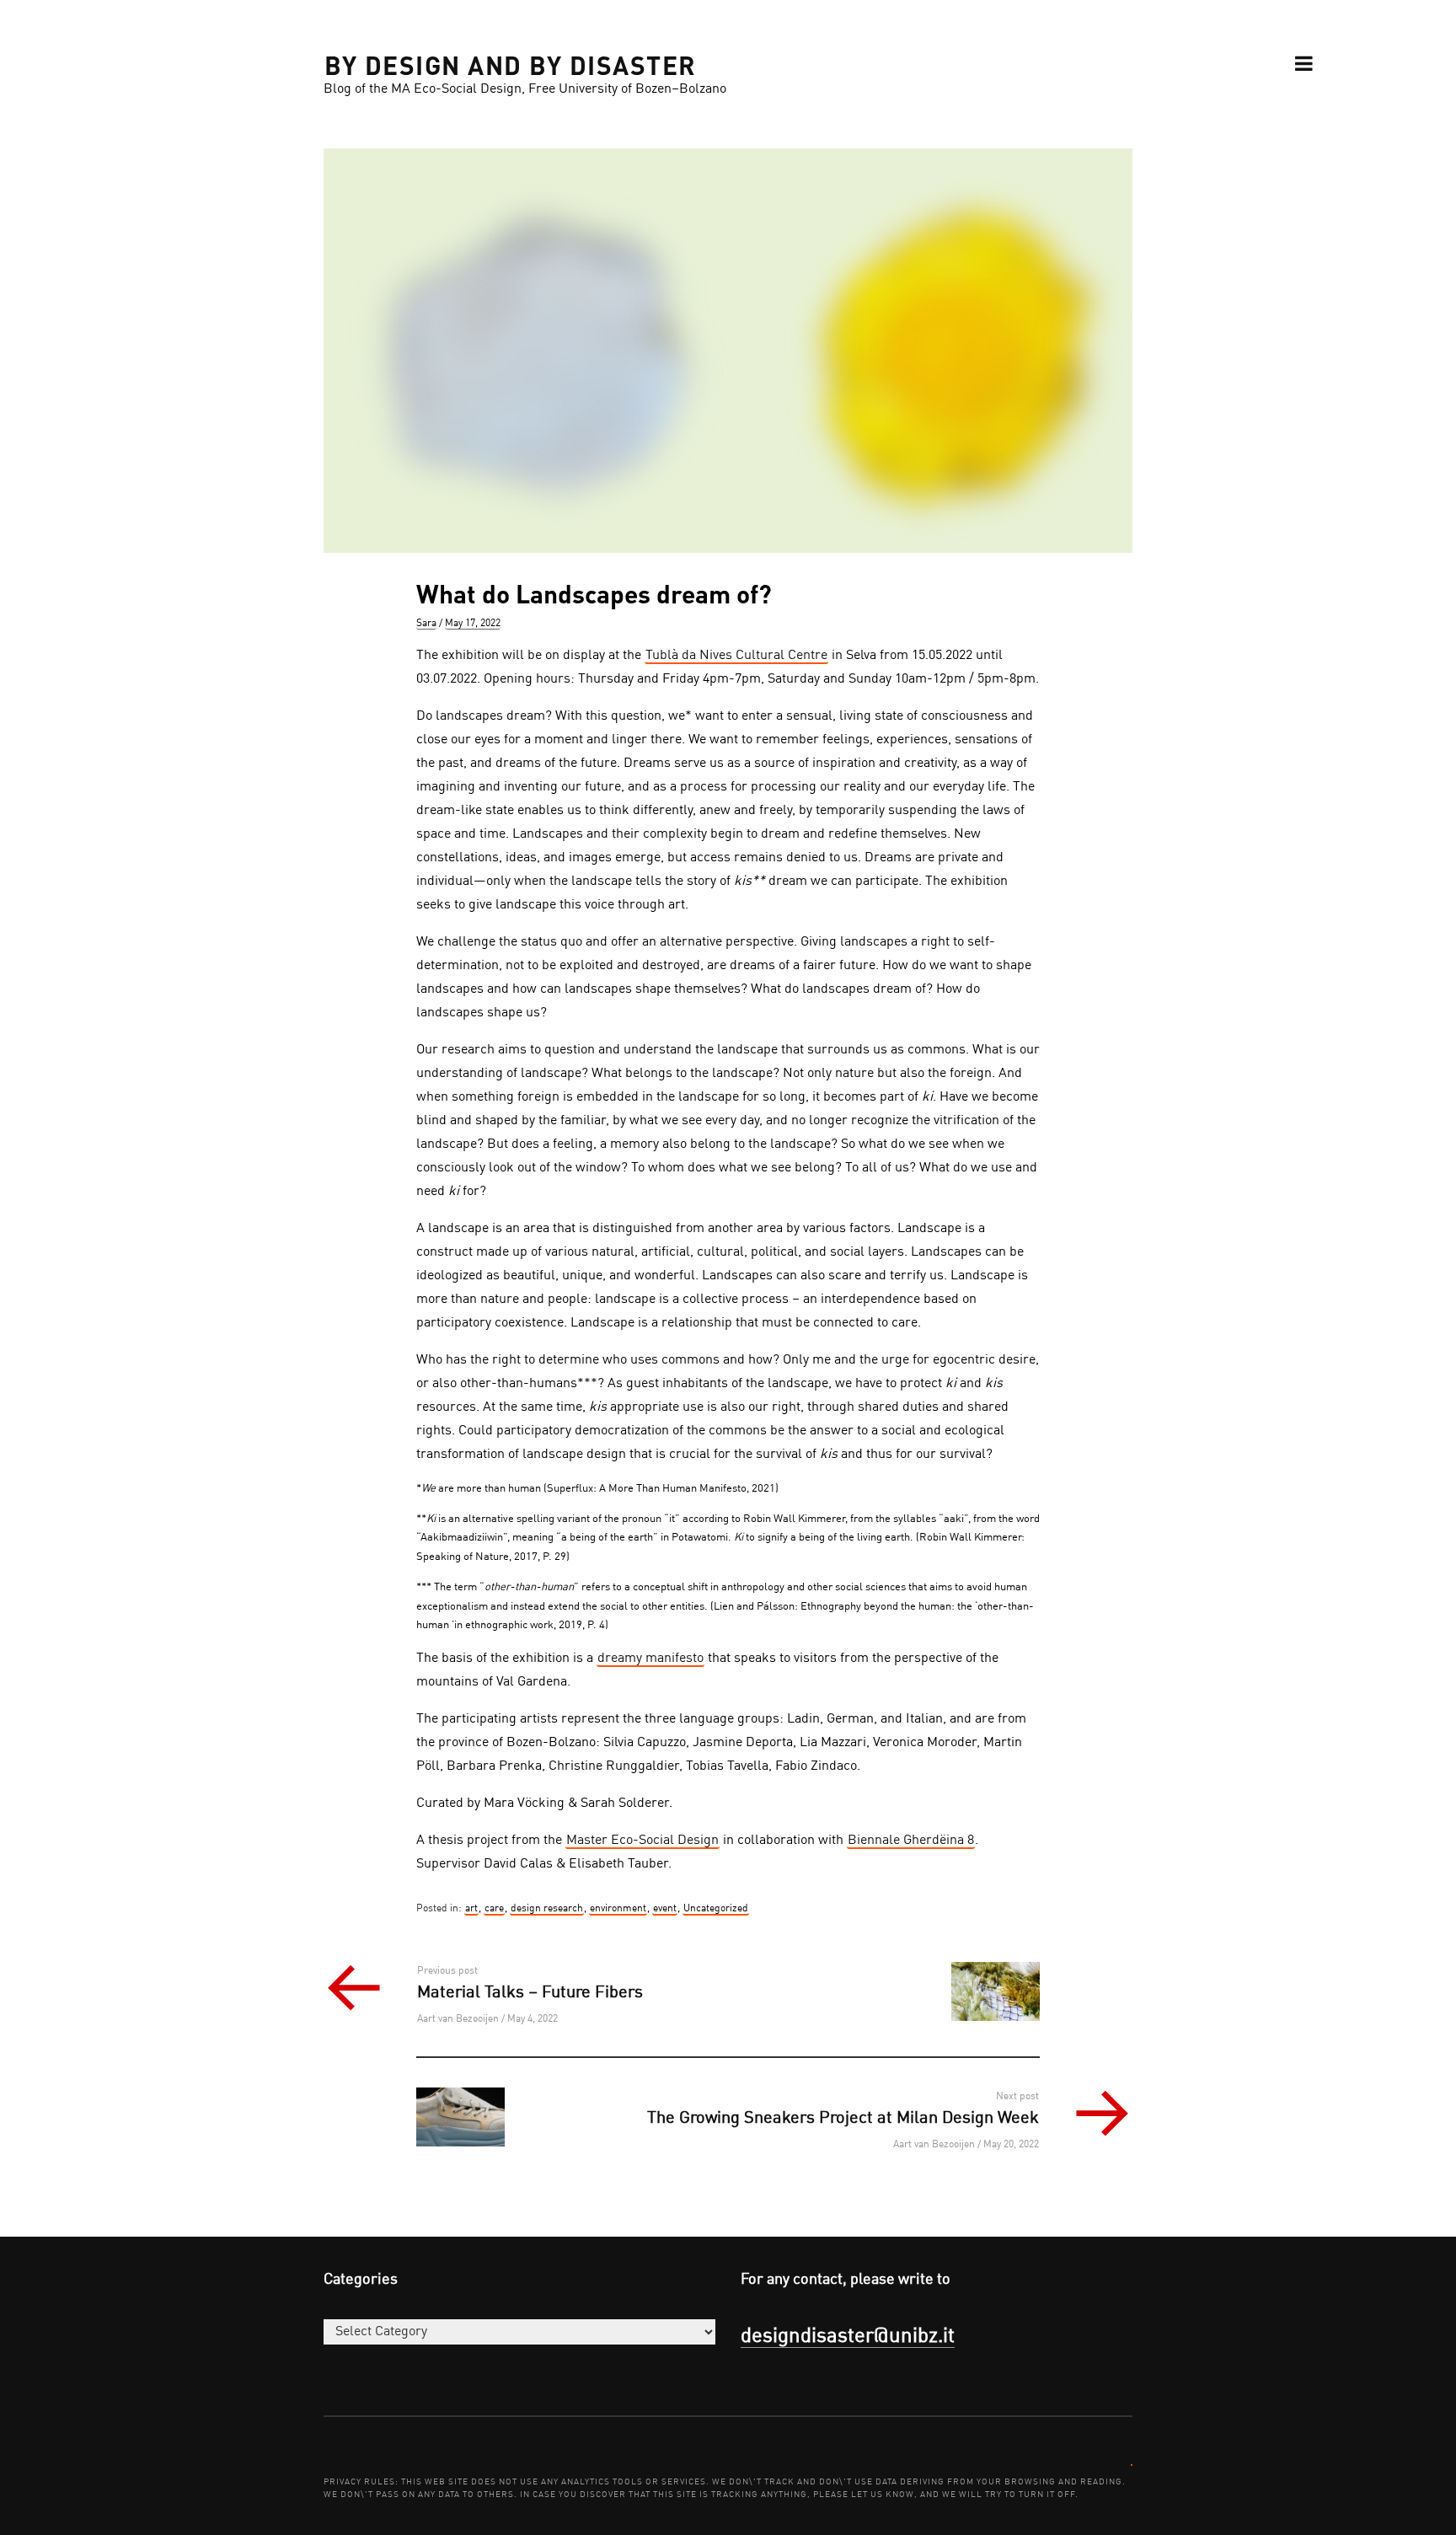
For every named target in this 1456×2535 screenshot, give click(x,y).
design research (547, 1909)
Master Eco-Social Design (642, 1841)
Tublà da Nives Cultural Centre (736, 656)
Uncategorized (716, 1909)
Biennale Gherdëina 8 (911, 1841)
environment (618, 1909)
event (665, 1909)
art (471, 1909)
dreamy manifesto (650, 1659)
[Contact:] (1132, 2464)
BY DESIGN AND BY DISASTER (511, 64)
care (494, 1909)
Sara (426, 624)
